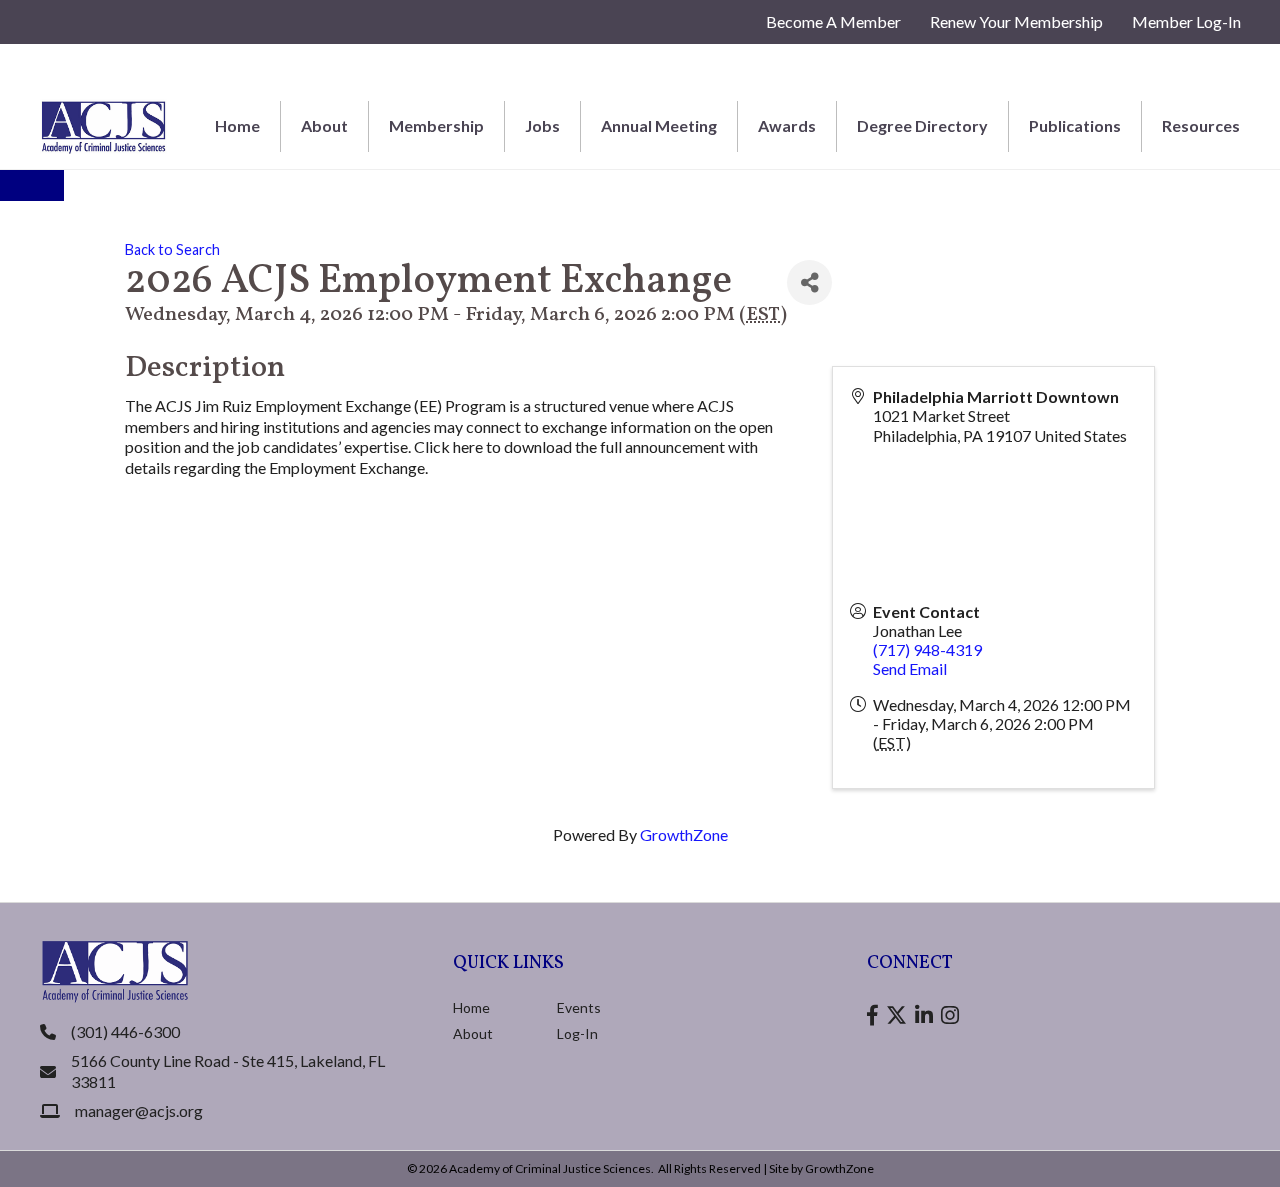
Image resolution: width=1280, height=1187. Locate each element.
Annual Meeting (659, 125)
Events (579, 1007)
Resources (1201, 125)
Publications (1075, 125)
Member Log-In (1186, 21)
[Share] (809, 282)
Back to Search (172, 249)
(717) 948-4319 (927, 649)
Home (237, 125)
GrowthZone (684, 834)
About (324, 125)
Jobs (542, 125)
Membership (436, 125)
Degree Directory (922, 125)
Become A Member (833, 21)
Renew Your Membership (1016, 21)
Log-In (577, 1033)
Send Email (910, 668)
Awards (787, 125)
